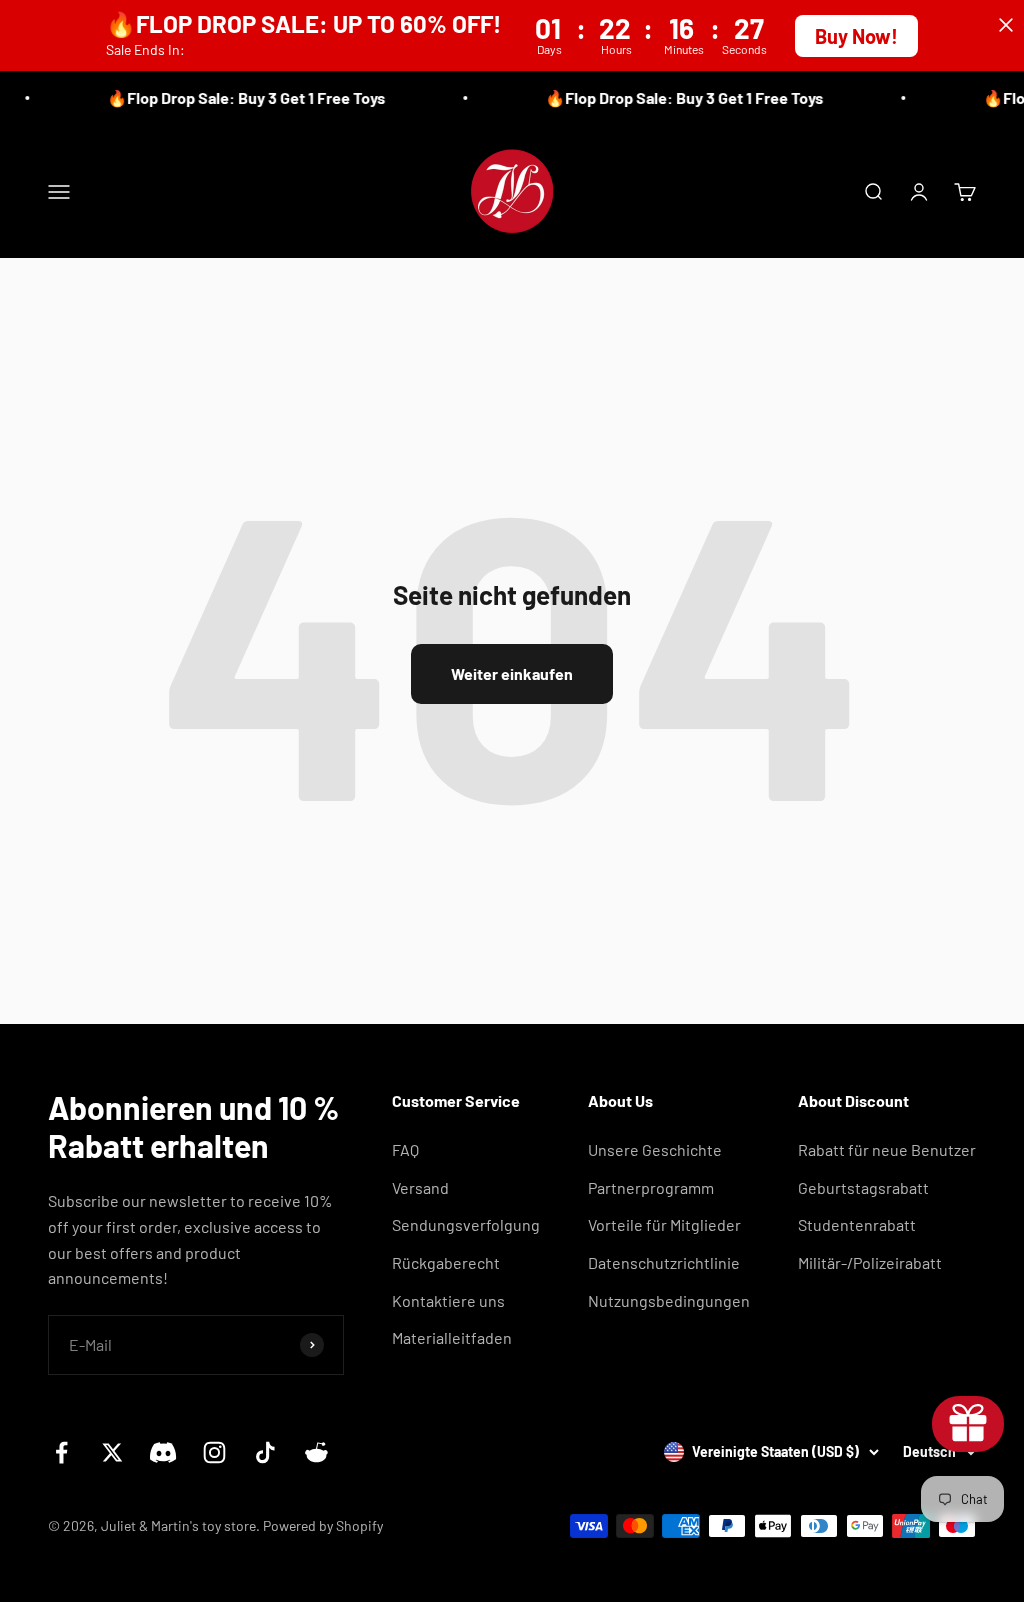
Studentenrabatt (857, 1224)
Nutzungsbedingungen (669, 1300)
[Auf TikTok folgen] (265, 1452)
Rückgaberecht (446, 1262)
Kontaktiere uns (448, 1300)
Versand (420, 1187)
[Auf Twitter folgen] (112, 1452)
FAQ (405, 1149)
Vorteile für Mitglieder (664, 1224)
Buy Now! (856, 36)
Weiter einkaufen (512, 673)
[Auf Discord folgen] (163, 1452)
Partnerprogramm (651, 1187)
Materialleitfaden (452, 1337)
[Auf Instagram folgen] (214, 1452)
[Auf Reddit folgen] (316, 1452)
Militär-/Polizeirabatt (870, 1262)
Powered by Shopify (323, 1525)
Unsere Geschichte (655, 1149)
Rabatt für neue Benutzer (887, 1149)
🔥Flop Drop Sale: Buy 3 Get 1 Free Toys (239, 97)
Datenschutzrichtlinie (664, 1262)
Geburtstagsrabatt (863, 1187)
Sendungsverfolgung (466, 1224)
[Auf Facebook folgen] (61, 1452)
